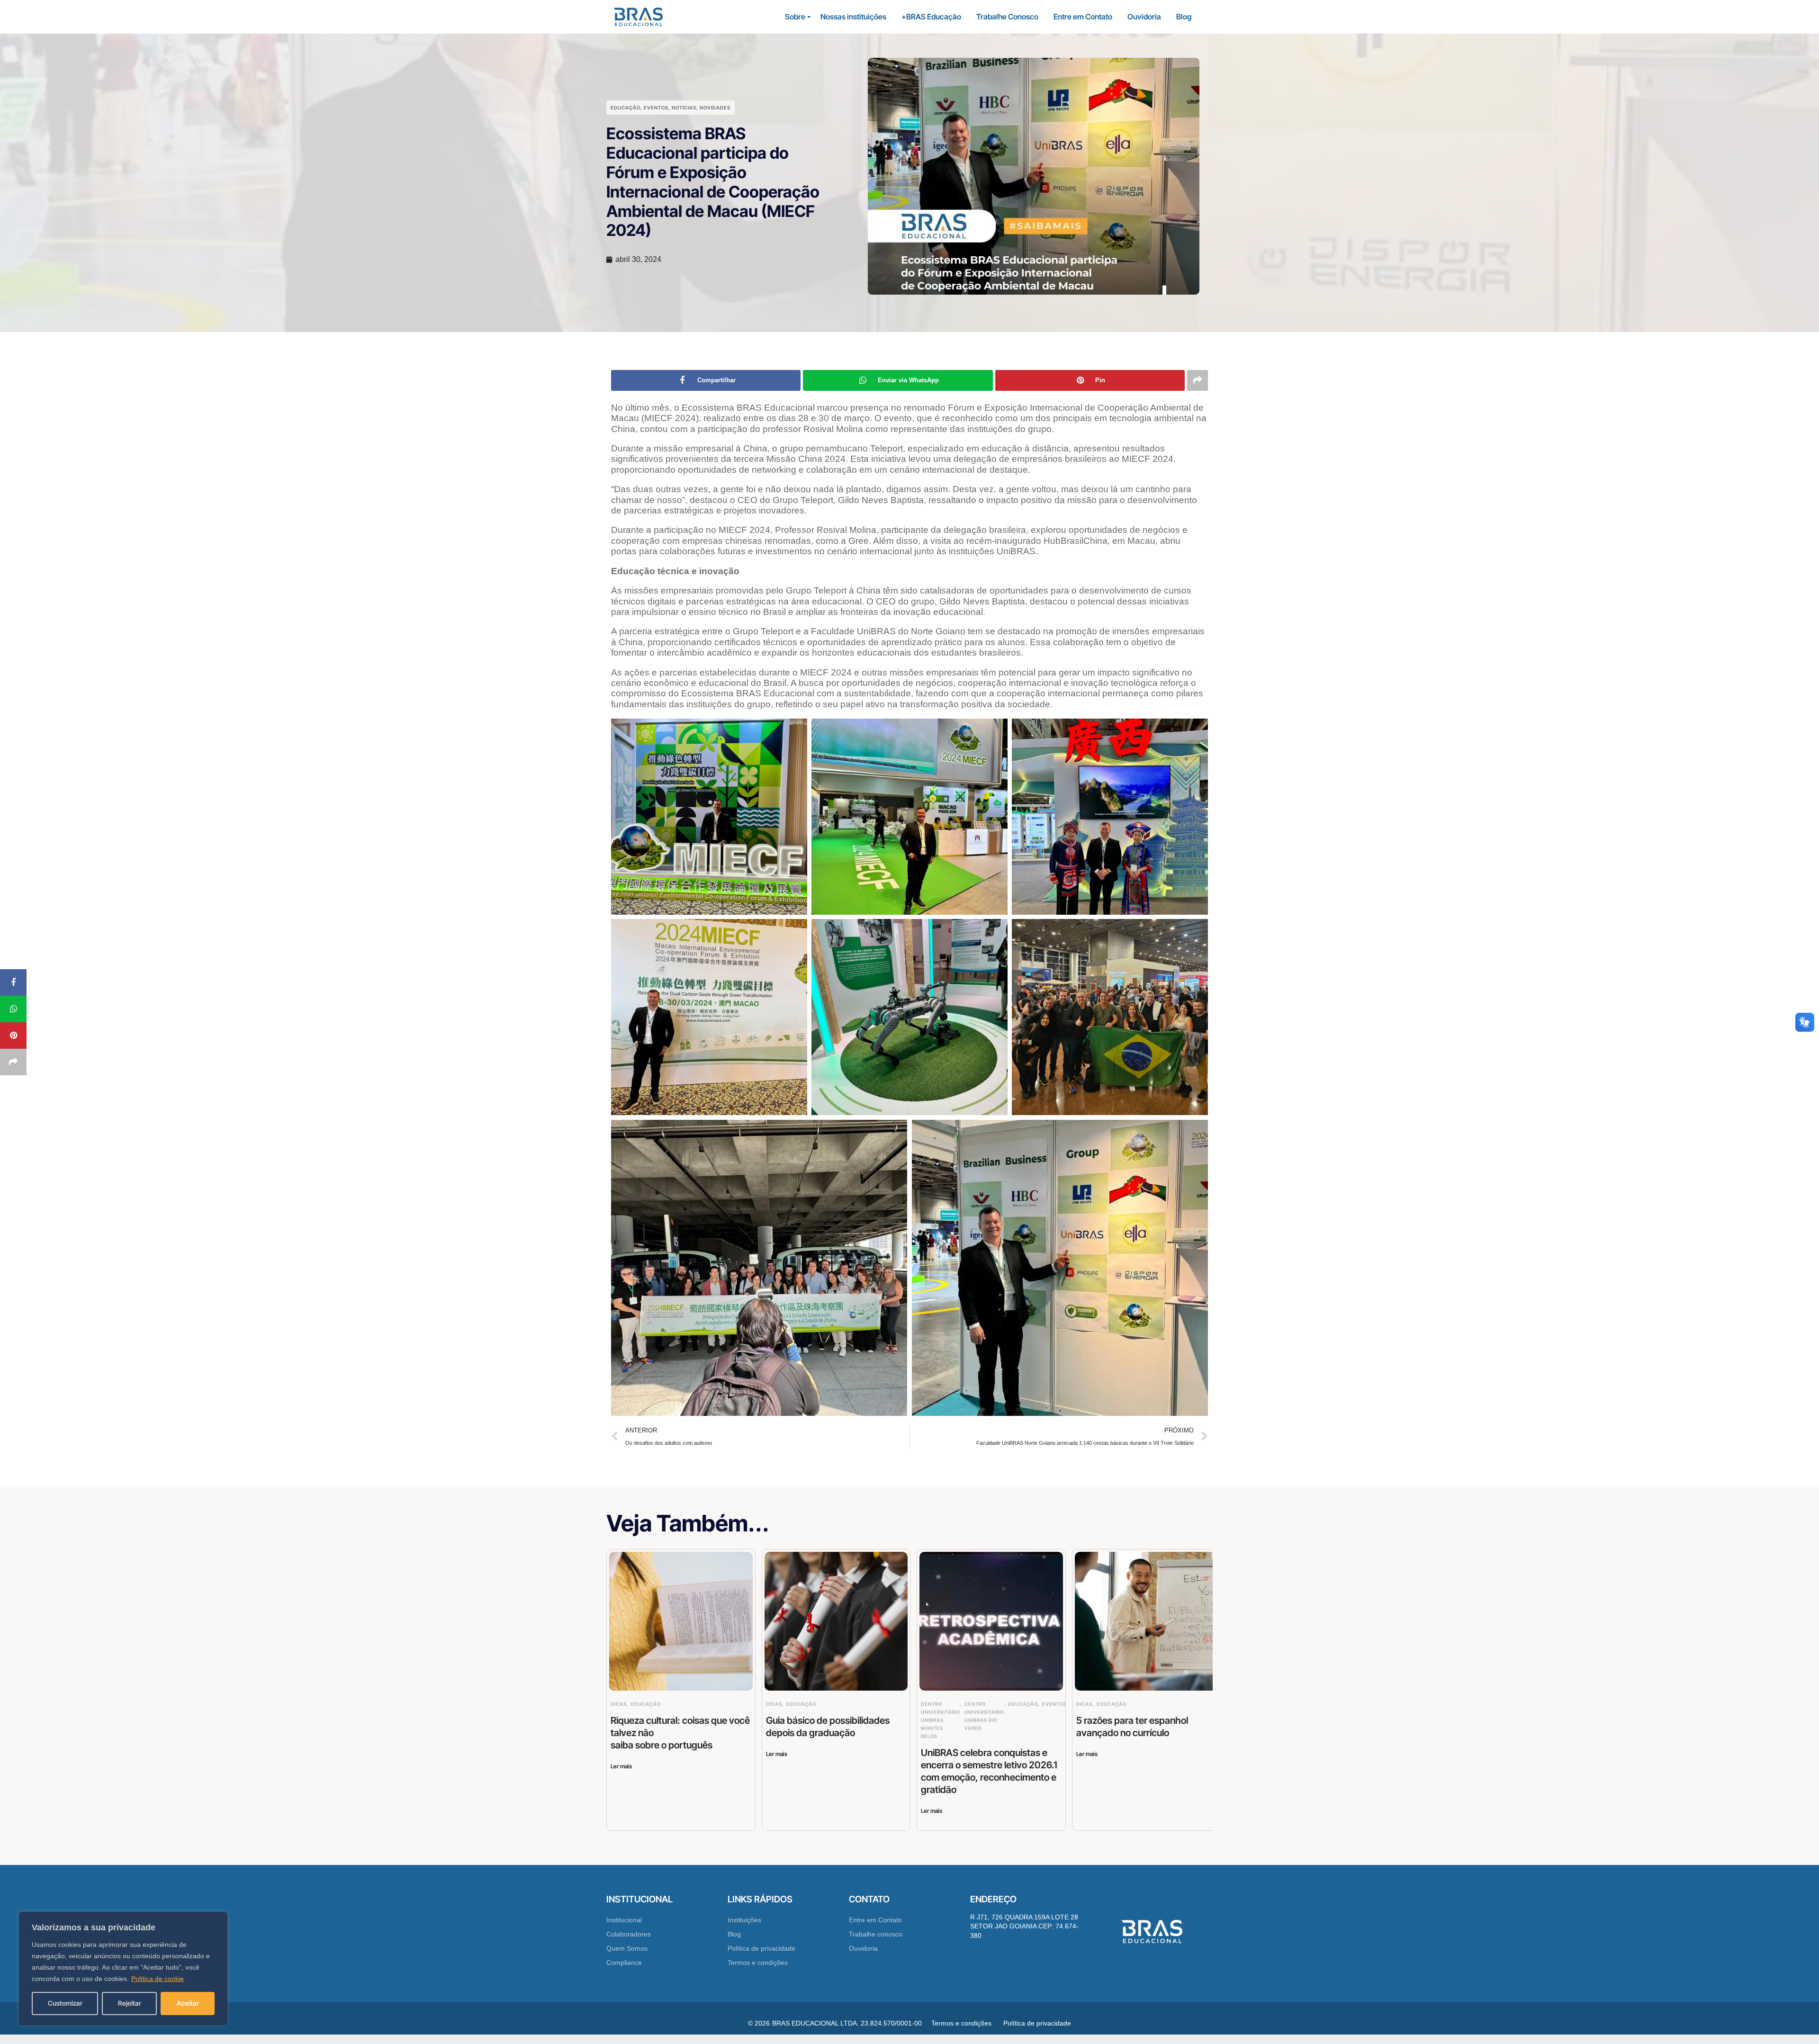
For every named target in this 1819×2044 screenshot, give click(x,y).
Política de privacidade (761, 1948)
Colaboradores (629, 1934)
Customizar (65, 2003)
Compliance (624, 1963)
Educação (626, 108)
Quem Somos (627, 1948)
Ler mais (621, 1766)
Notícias (684, 108)
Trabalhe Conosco (1007, 17)
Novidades (715, 108)
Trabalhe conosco (876, 1934)
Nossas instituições (853, 17)
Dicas (619, 1704)
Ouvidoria (1144, 17)
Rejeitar (130, 2003)
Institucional (624, 1920)
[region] (123, 1968)
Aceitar (188, 2003)
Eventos (656, 108)
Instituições (744, 1920)
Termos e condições (758, 1963)
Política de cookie (158, 1979)
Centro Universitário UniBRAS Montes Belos (941, 1720)
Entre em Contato (1083, 17)
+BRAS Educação (931, 17)
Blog (1184, 17)
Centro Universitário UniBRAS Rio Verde (984, 1716)
